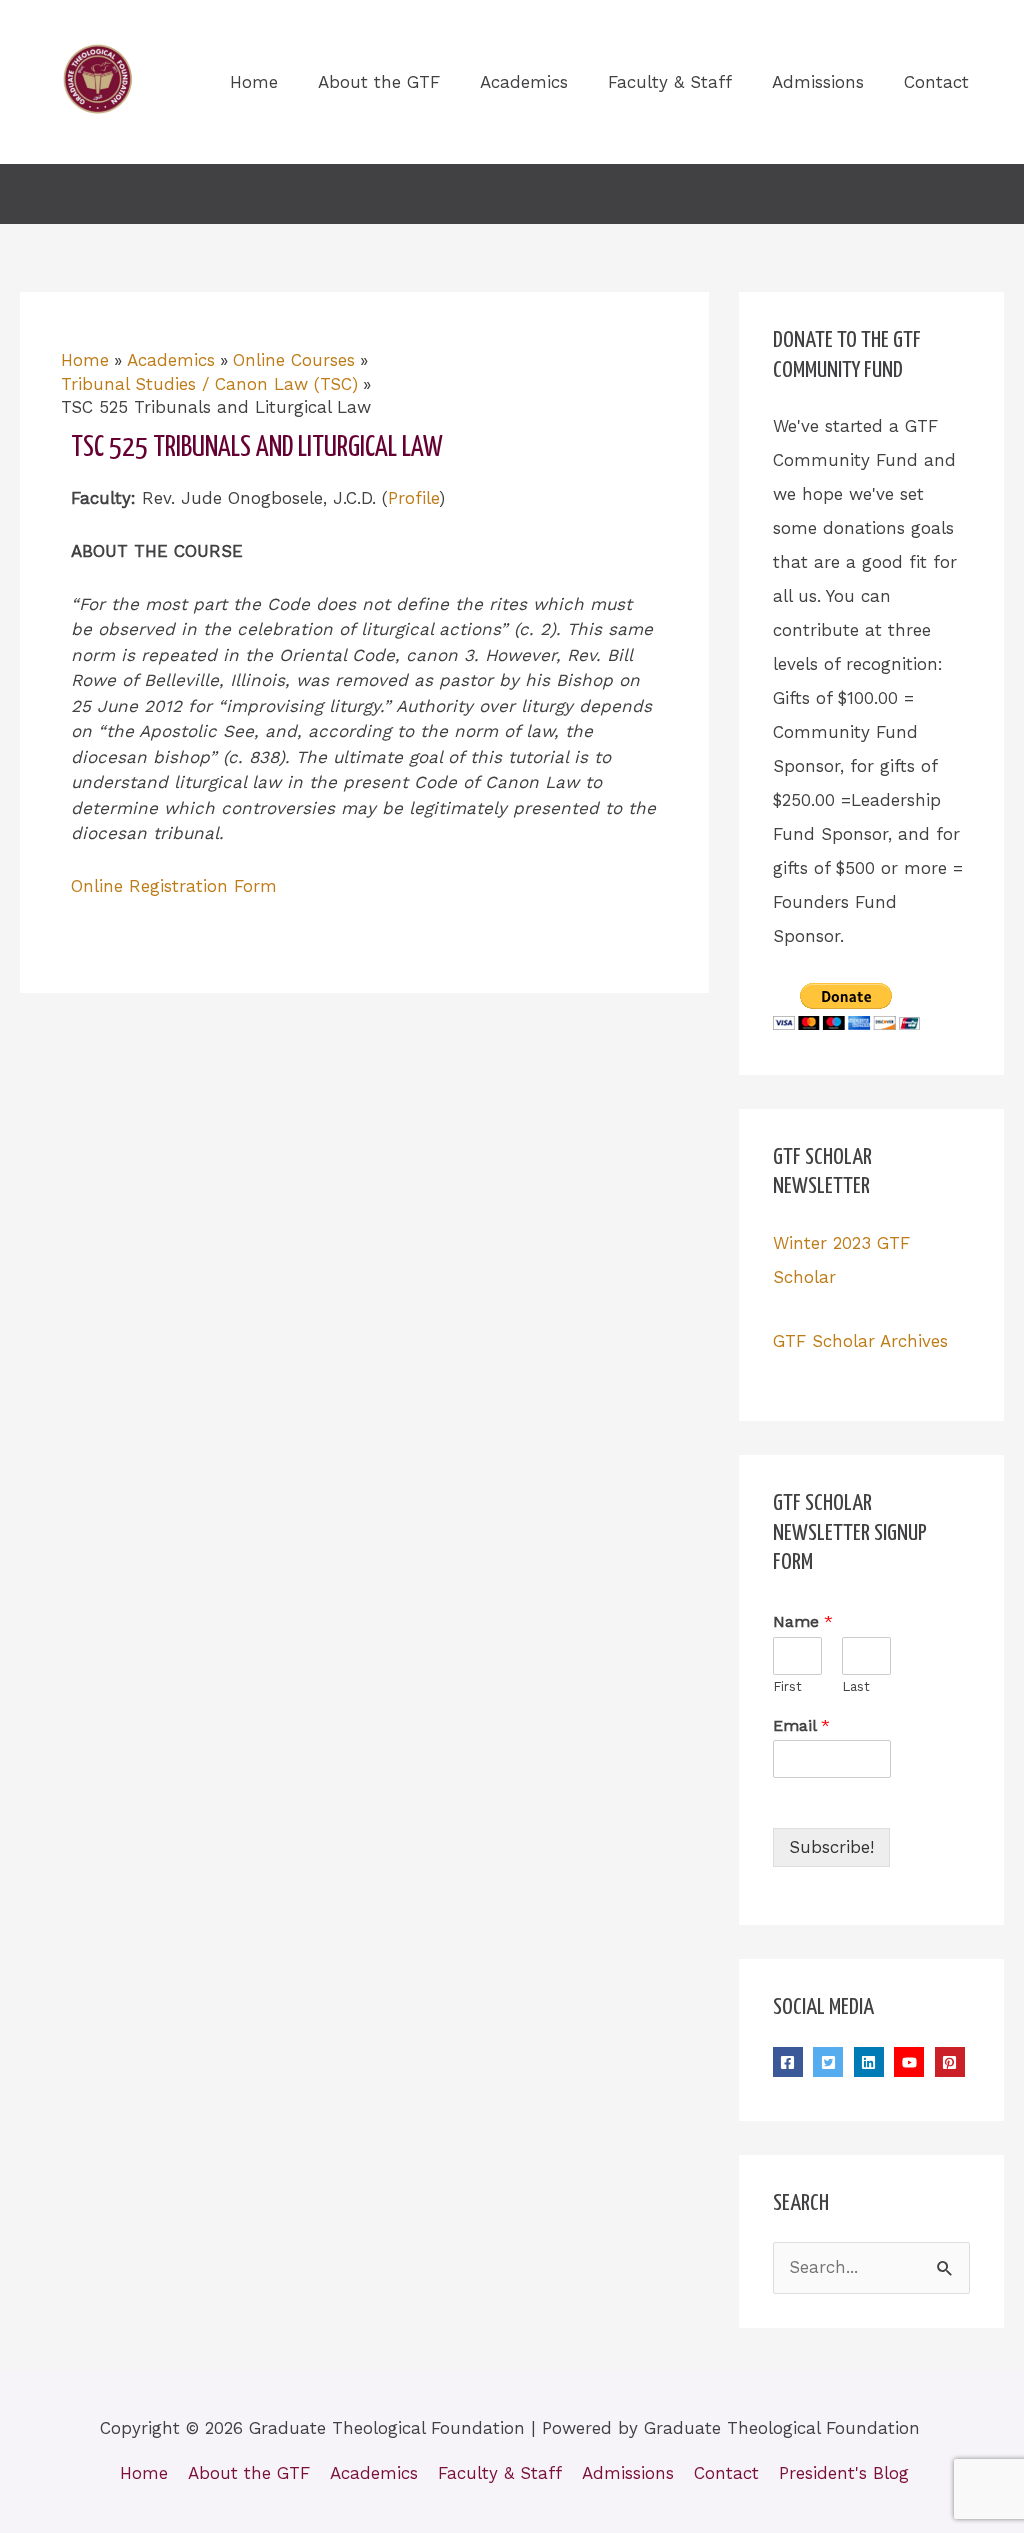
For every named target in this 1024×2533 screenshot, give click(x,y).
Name (803, 1621)
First (787, 1686)
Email (801, 1725)
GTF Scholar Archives (860, 1341)
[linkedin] (871, 2062)
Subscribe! (831, 1847)
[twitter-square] (830, 2062)
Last (856, 1686)
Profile (413, 498)
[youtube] (911, 2062)
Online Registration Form (174, 886)
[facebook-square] (790, 2062)
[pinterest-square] (952, 2062)
